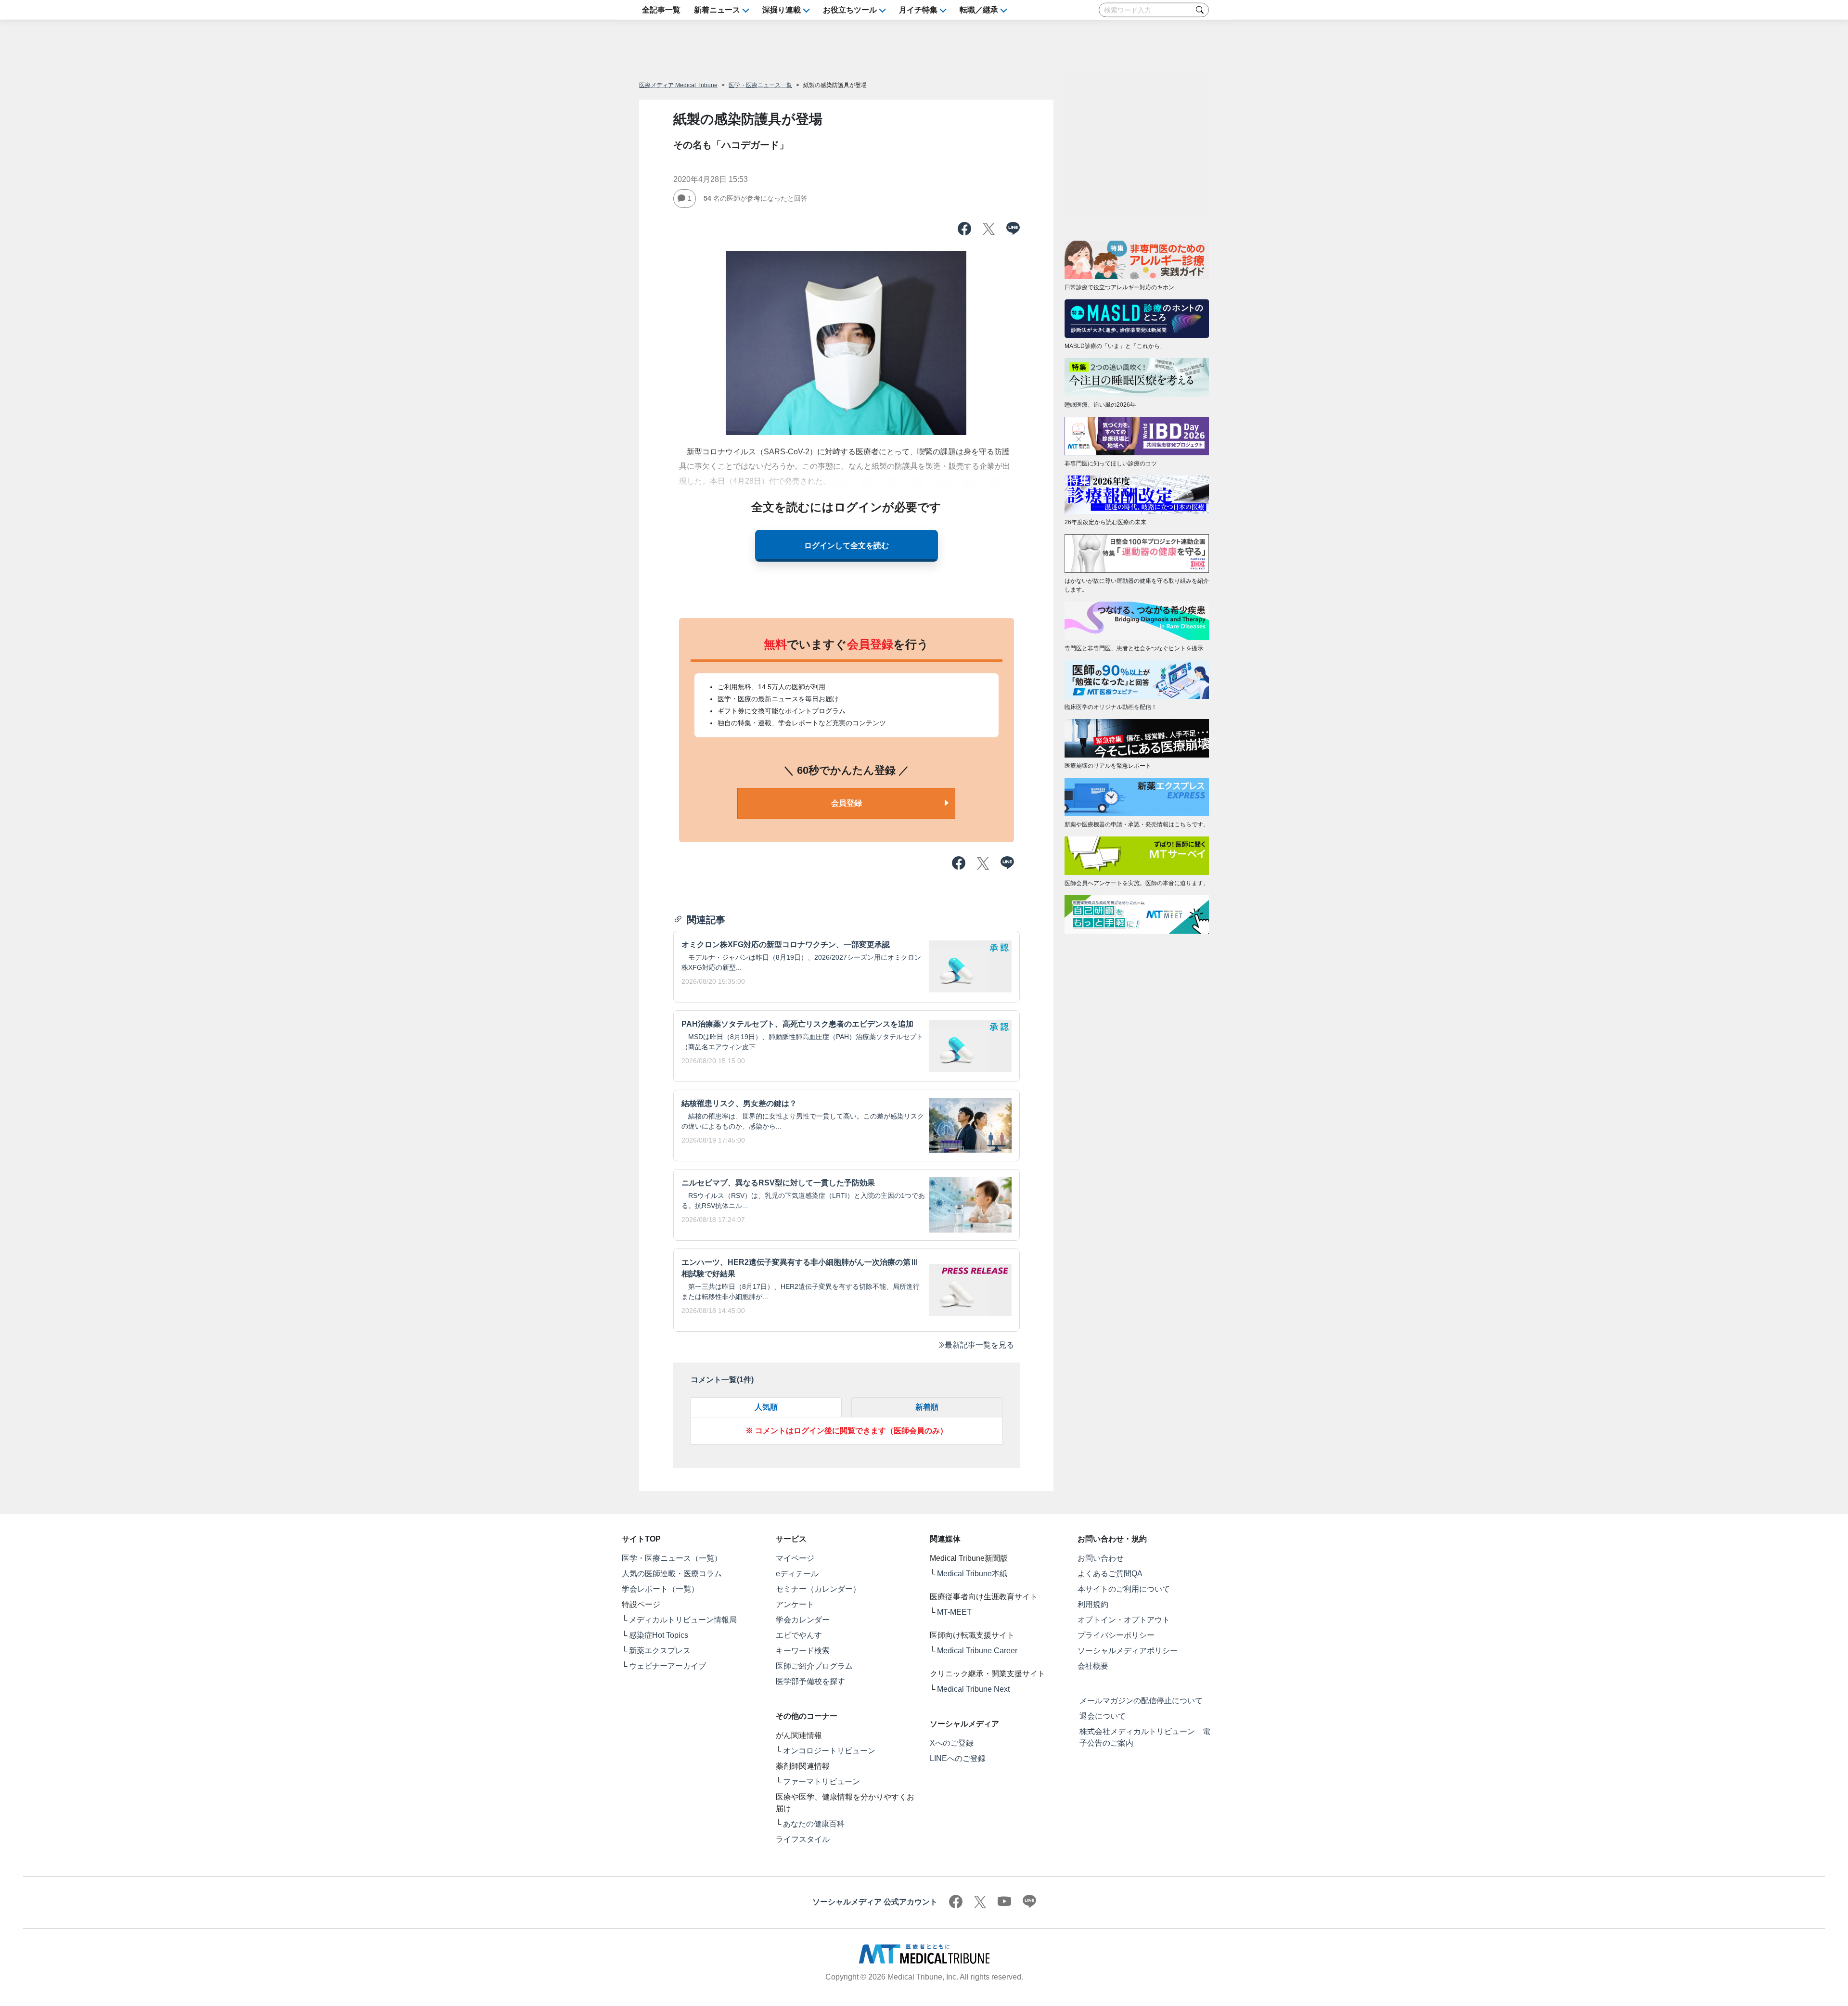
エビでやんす (799, 1635)
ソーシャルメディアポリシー (1128, 1651)
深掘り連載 (782, 10)
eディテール (797, 1574)
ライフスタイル (803, 1839)
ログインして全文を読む (847, 546)
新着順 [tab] (927, 1407)
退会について (1103, 1716)
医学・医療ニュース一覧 (760, 85)
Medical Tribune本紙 (972, 1574)
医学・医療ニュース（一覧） (672, 1558)
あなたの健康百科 (814, 1824)
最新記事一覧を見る (979, 1345)
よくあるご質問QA (1110, 1574)
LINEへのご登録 (958, 1758)
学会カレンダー (803, 1620)
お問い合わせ (1101, 1558)
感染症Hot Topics (659, 1635)
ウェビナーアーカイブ (667, 1666)
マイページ (795, 1558)
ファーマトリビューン (821, 1781)
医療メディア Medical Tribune (678, 85)
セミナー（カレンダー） (818, 1589)
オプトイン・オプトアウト (1124, 1620)
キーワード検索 (803, 1651)
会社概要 (1093, 1666)
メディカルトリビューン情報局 (683, 1620)
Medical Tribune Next (973, 1689)
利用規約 (1093, 1604)
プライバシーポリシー (1116, 1635)
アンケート (795, 1604)
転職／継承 (979, 10)
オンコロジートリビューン (829, 1751)
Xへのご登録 (952, 1743)
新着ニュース (717, 10)
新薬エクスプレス (660, 1651)
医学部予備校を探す (810, 1681)
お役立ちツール (850, 10)
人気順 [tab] (766, 1407)
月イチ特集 (918, 10)
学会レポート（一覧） (660, 1589)
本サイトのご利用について (1124, 1589)
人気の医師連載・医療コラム (672, 1574)
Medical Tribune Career (977, 1651)
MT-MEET (954, 1612)
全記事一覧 (661, 10)
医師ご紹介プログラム (814, 1666)
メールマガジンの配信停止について (1141, 1701)
